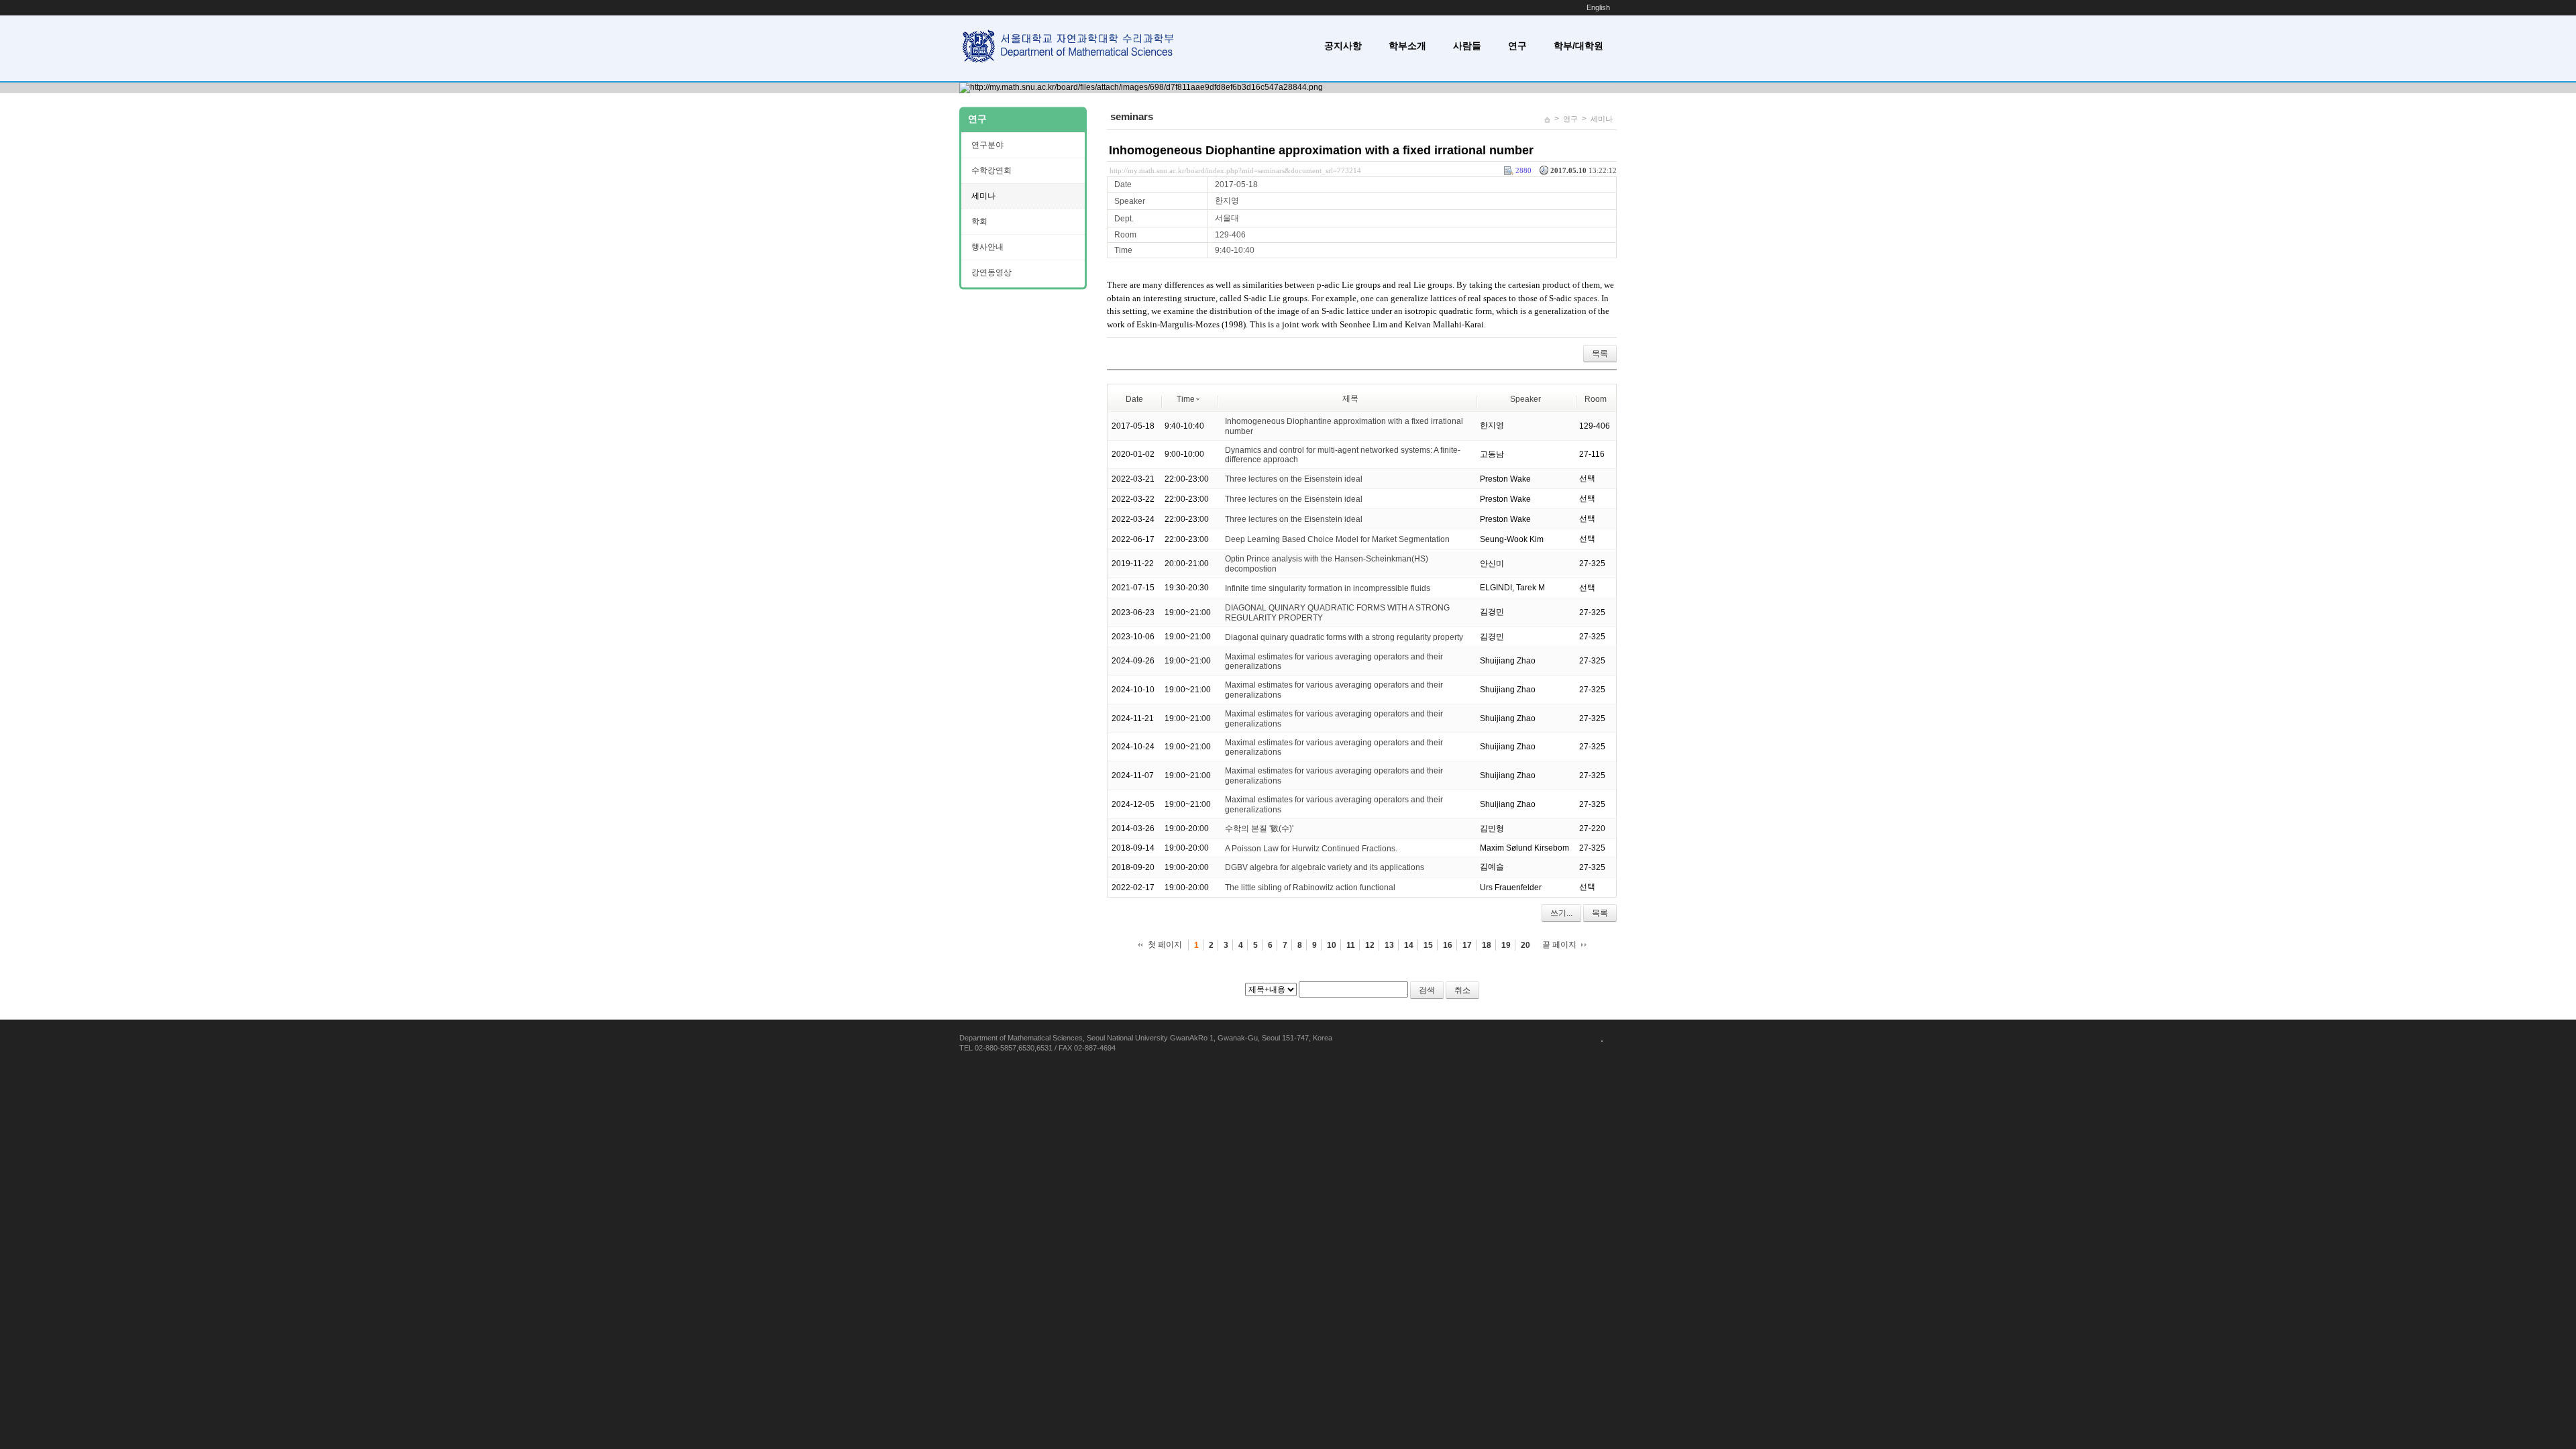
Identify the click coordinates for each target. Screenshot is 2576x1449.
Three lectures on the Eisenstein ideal (1294, 479)
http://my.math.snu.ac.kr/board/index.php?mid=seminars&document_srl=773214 (1235, 170)
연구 (1517, 46)
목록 (1600, 354)
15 (1428, 945)
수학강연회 (991, 170)
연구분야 (987, 145)
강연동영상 (991, 272)
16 (1448, 945)
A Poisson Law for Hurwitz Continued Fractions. (1311, 848)
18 (1487, 945)
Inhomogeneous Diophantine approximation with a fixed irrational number (1321, 150)
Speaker (1525, 399)
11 (1351, 945)
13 (1389, 945)
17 (1467, 945)
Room (1596, 399)
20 (1525, 945)
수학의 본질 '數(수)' (1259, 828)
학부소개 (1407, 46)
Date (1134, 399)
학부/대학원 (1578, 46)
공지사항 (1343, 46)
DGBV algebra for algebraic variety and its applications (1325, 867)
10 (1332, 945)
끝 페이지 (1559, 945)
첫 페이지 (1165, 945)
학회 (979, 221)
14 (1409, 945)
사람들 (1467, 46)
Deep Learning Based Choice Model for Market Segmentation (1337, 539)
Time (1186, 399)
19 (1506, 945)
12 (1370, 945)
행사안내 (987, 247)
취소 (1462, 990)
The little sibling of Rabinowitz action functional (1310, 888)
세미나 (1602, 119)
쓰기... (1561, 913)
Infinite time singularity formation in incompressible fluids (1328, 588)
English (1598, 7)
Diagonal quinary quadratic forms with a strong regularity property (1344, 637)
